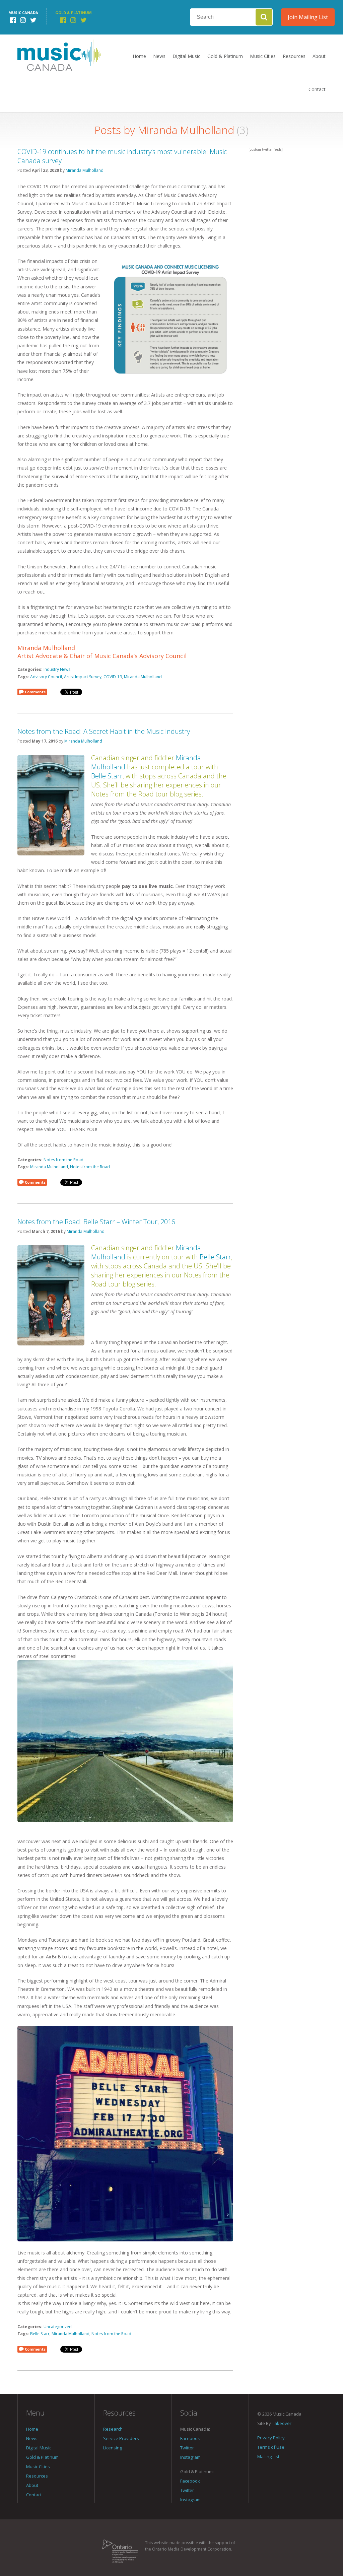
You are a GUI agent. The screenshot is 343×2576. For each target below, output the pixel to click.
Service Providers (121, 2438)
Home (139, 56)
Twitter (187, 2448)
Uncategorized (58, 2327)
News (159, 56)
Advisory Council (46, 677)
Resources (294, 56)
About (319, 56)
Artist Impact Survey (83, 677)
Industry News (57, 669)
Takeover (282, 2423)
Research (113, 2429)
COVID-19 (113, 677)
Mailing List (268, 2456)
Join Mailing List (308, 17)
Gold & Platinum (225, 56)
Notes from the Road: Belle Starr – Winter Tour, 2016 (96, 1222)
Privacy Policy (271, 2438)
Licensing (113, 2448)
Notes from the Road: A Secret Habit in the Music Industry (104, 731)
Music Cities (263, 56)
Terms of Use (271, 2447)
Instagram (190, 2457)
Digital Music (186, 56)
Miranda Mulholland (85, 170)
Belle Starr (107, 776)
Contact (317, 89)
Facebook (190, 2438)
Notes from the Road (63, 1160)
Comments (35, 692)
